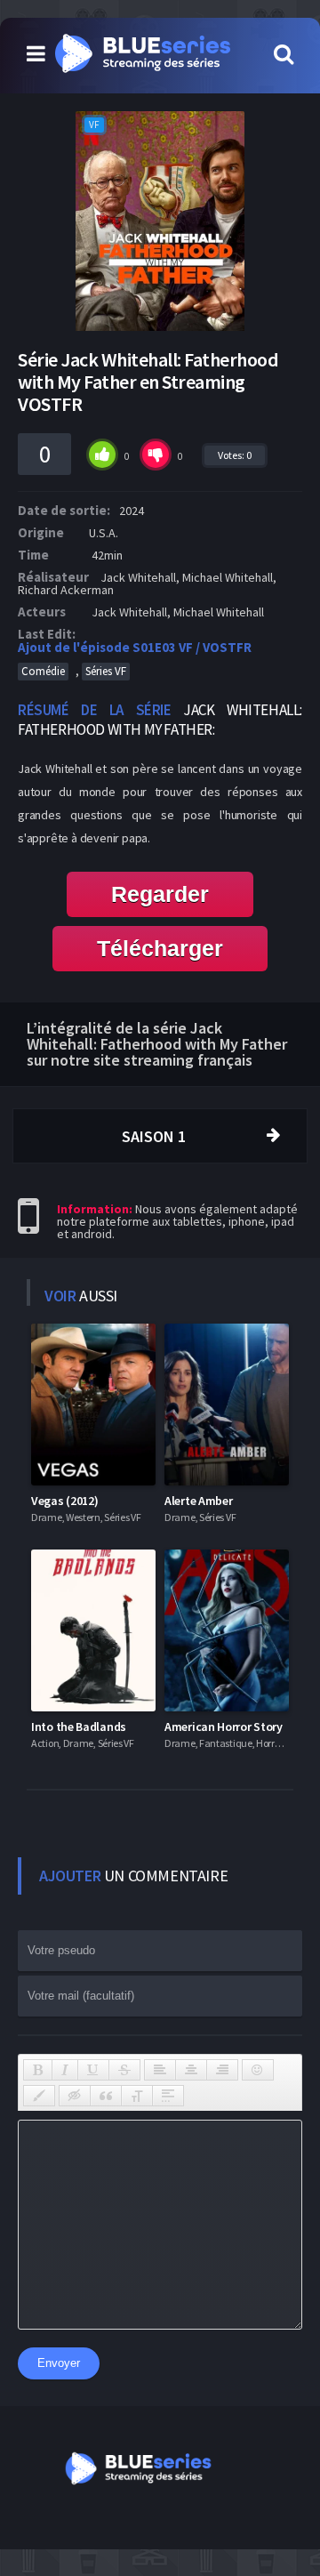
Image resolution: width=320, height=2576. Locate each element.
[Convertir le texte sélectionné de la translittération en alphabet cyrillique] (137, 2096)
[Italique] (65, 2070)
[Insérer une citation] (106, 2096)
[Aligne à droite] (222, 2070)
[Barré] (124, 2070)
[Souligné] (93, 2070)
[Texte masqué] (75, 2096)
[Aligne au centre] (191, 2070)
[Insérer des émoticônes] (258, 2070)
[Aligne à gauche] (160, 2070)
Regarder (160, 894)
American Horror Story (224, 1727)
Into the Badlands (79, 1727)
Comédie (43, 671)
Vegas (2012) (64, 1501)
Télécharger (160, 948)
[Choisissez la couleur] (39, 2096)
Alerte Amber (198, 1501)
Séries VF (106, 671)
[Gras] (38, 2070)
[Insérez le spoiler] (168, 2096)
